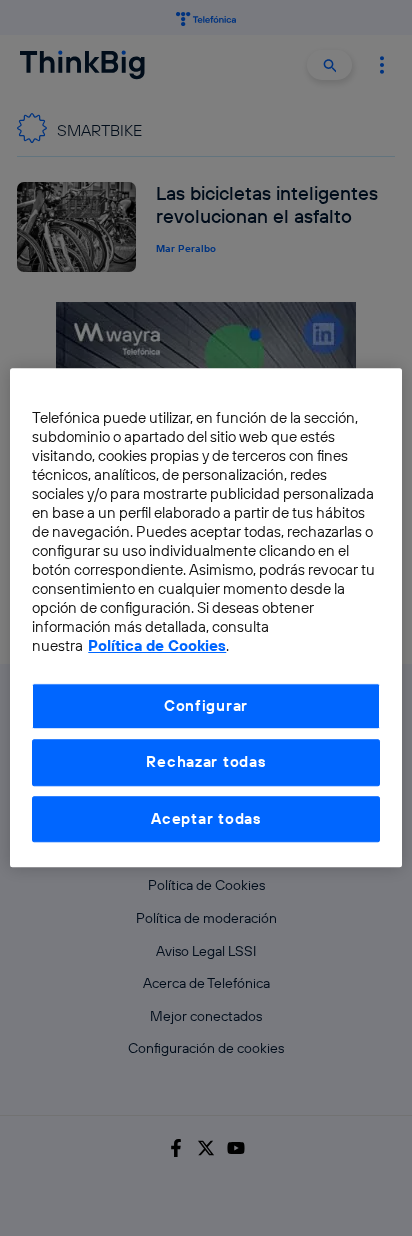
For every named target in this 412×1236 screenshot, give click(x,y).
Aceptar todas (206, 818)
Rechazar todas (205, 762)
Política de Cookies (157, 646)
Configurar (206, 705)
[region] (205, 617)
